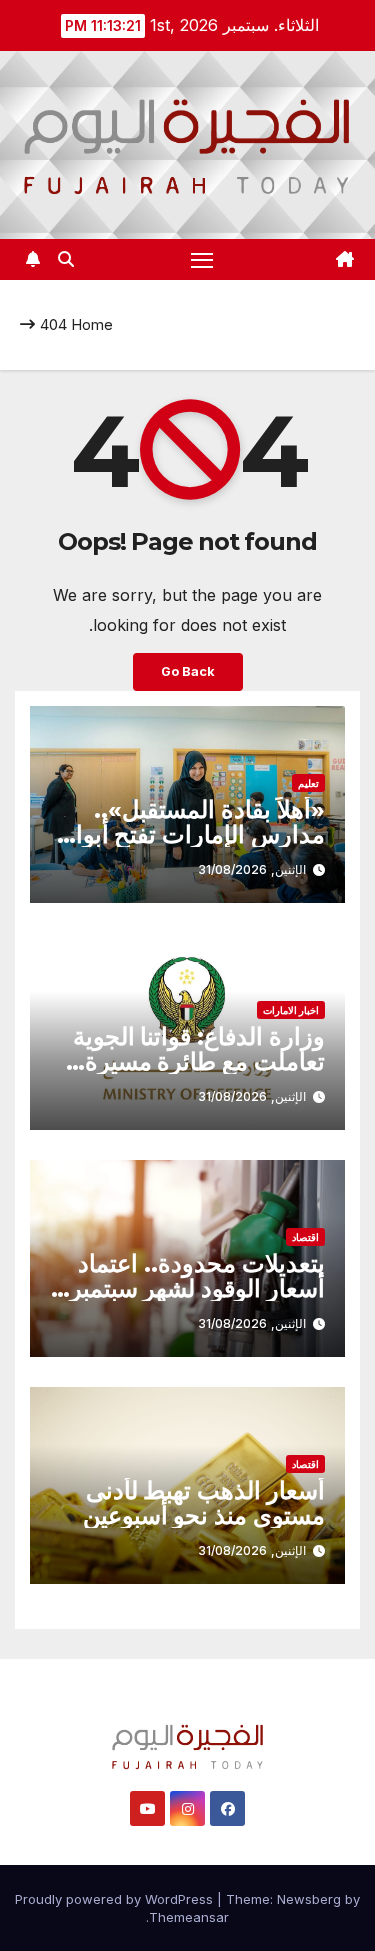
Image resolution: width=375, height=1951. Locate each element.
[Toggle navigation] (202, 260)
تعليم (308, 783)
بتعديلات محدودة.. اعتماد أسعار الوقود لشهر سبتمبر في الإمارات (197, 1288)
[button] (66, 259)
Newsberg (309, 1899)
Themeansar (189, 1917)
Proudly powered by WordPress (116, 1899)
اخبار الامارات (291, 1010)
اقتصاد (305, 1237)
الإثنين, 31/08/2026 (252, 869)
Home (92, 324)
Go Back (188, 671)
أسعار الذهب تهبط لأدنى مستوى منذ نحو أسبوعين (204, 1503)
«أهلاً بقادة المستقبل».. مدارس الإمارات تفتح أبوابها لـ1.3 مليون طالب (188, 834)
